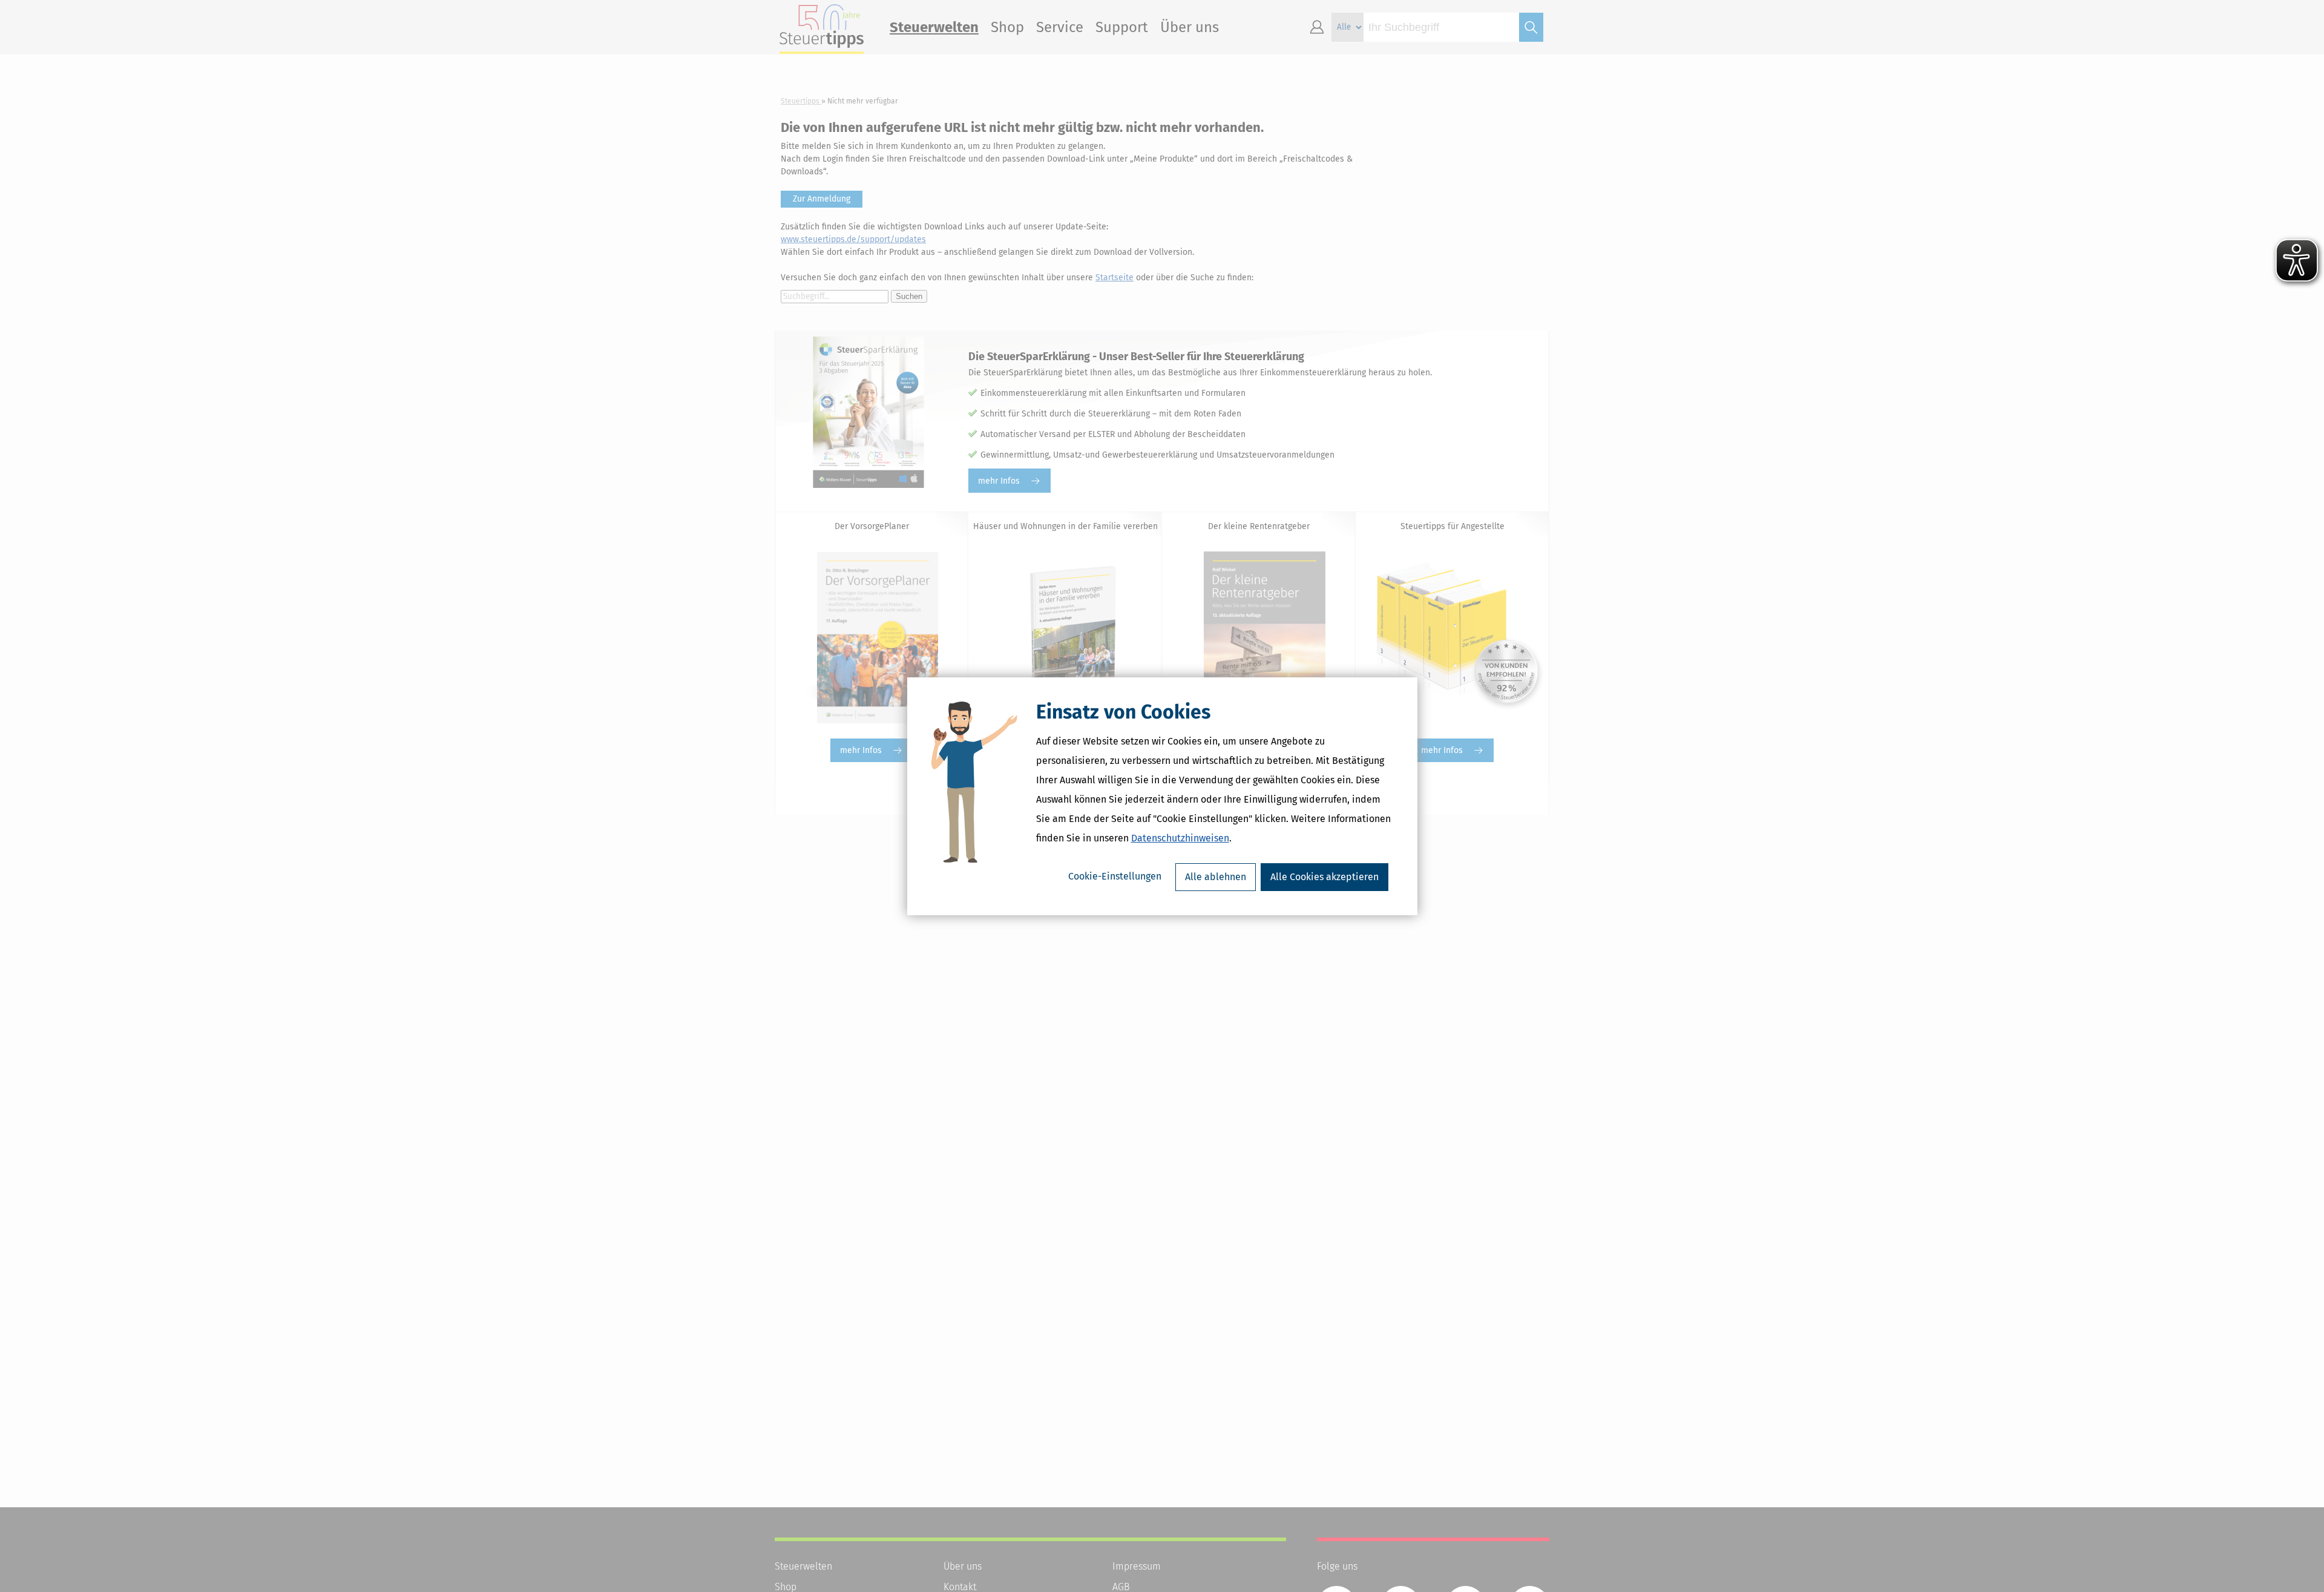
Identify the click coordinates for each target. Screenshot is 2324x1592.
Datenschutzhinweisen (1180, 838)
